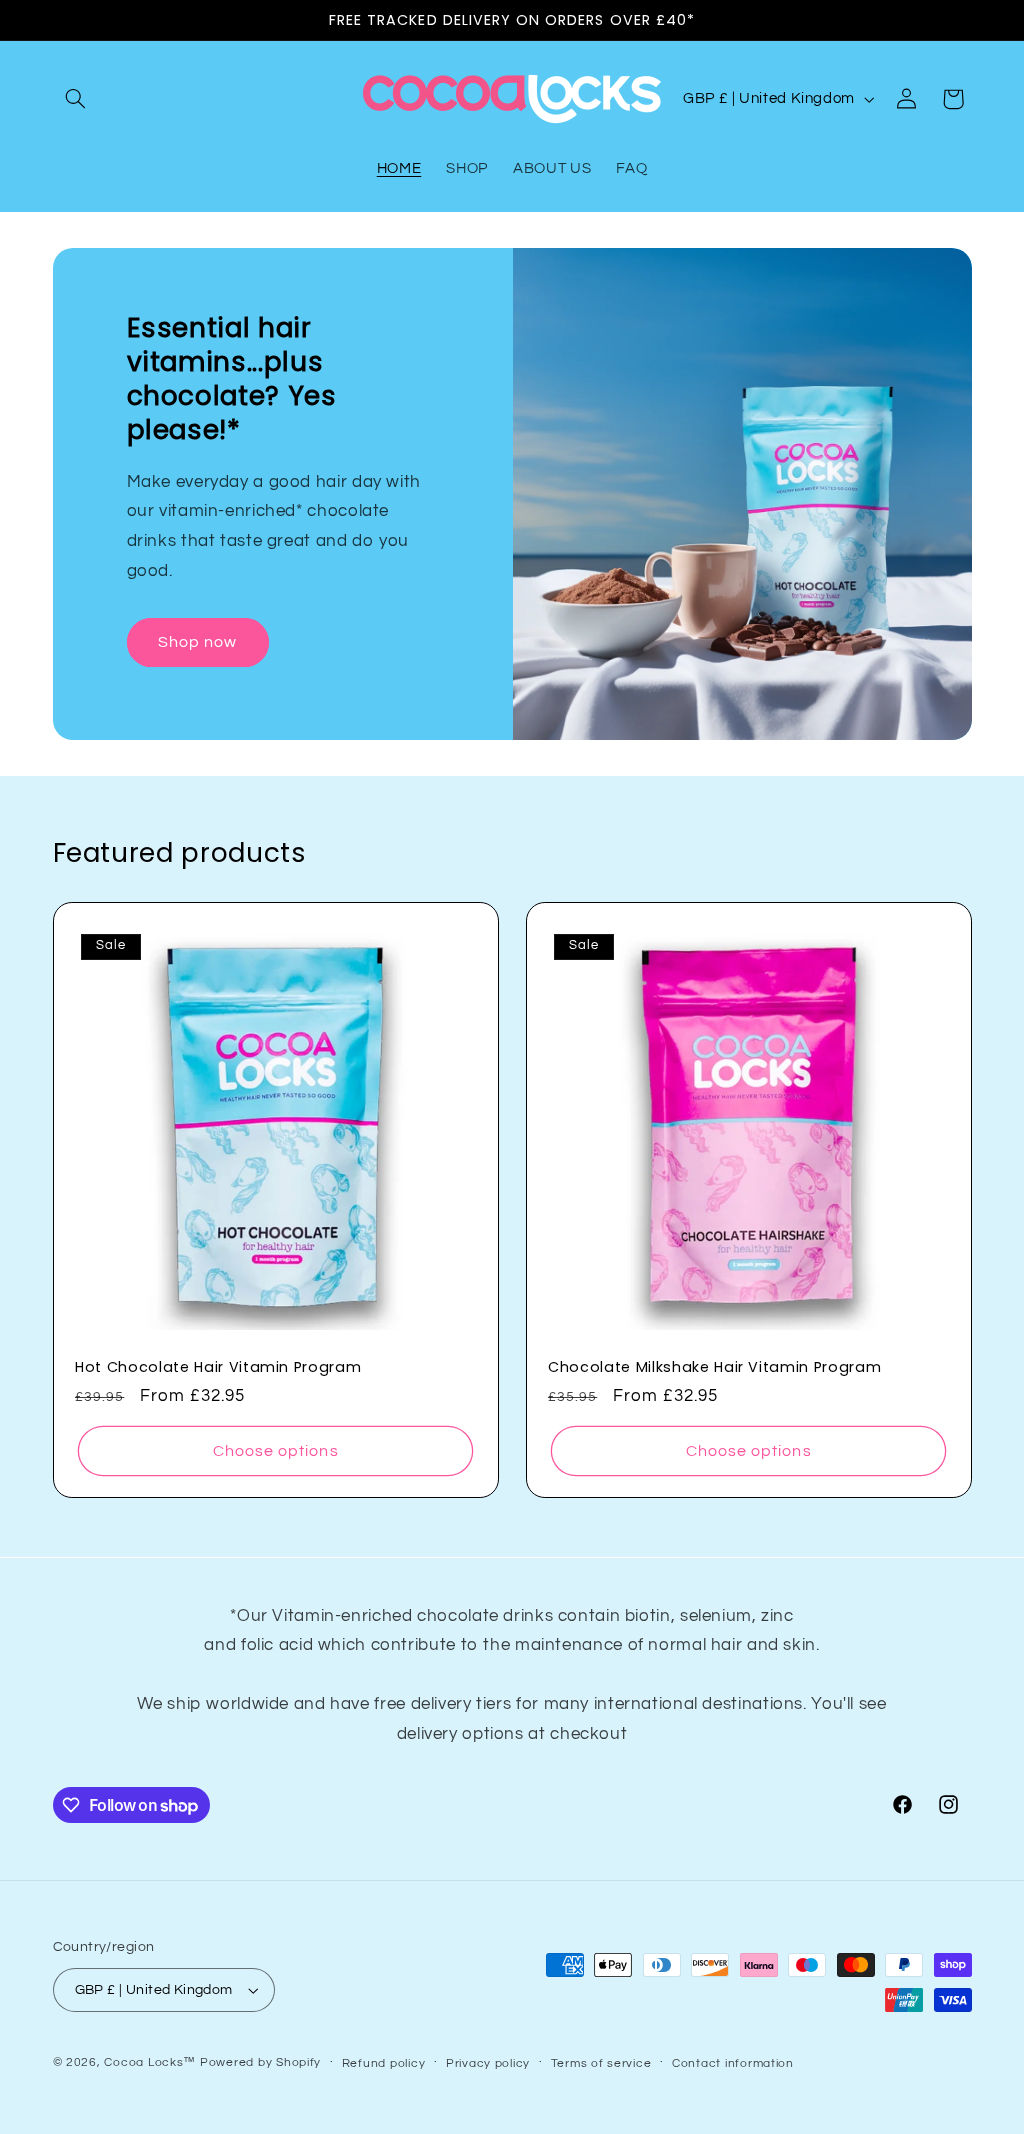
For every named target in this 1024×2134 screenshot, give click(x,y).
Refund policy (384, 2063)
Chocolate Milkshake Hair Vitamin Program (714, 1367)
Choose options (275, 1450)
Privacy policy (488, 2063)
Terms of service (601, 2063)
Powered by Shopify (260, 2062)
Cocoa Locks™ (150, 2062)
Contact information (733, 2063)
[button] (76, 99)
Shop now (197, 642)
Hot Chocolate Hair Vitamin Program (218, 1367)
